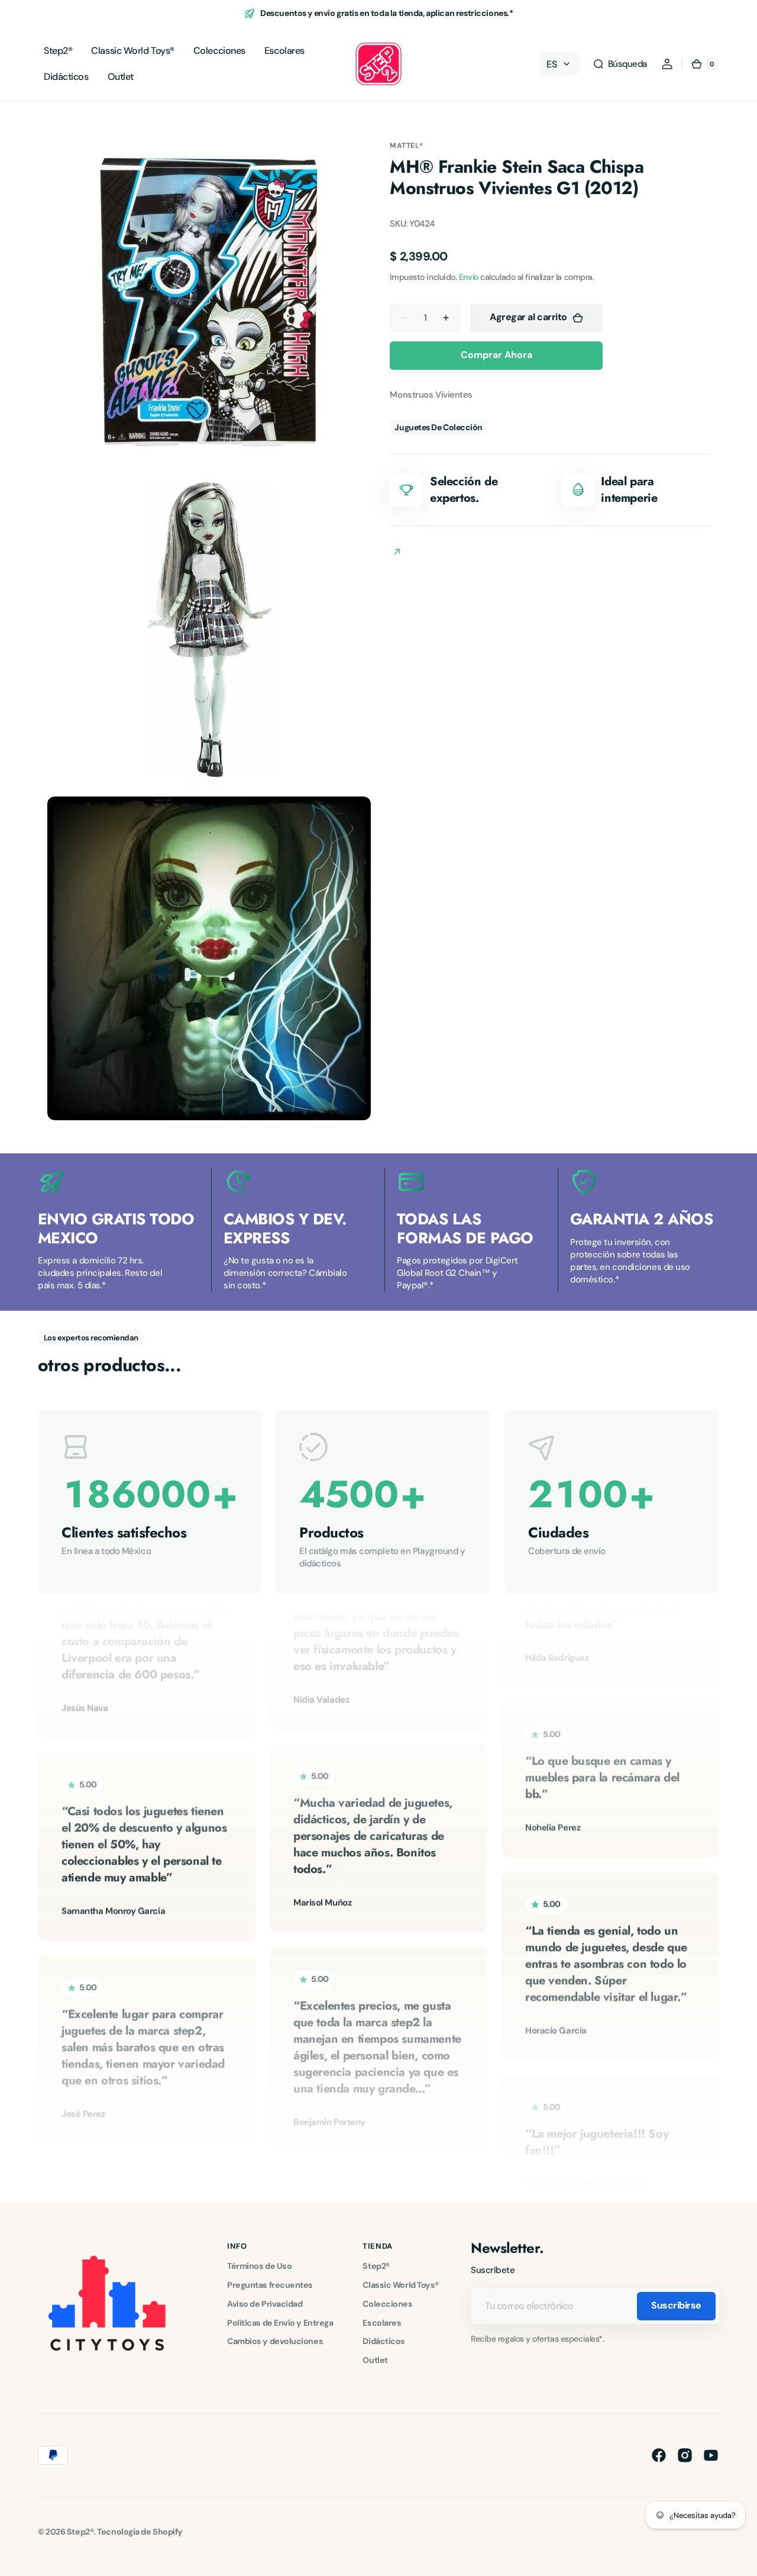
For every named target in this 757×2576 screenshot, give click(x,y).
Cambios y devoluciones (275, 2341)
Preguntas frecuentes (270, 2285)
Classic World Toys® (400, 2285)
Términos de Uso (259, 2266)
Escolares (382, 2323)
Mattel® (406, 146)
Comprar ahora (496, 355)
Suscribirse (676, 2305)
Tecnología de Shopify (140, 2532)
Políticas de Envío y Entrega (280, 2323)
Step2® (376, 2266)
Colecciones (387, 2304)
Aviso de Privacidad (265, 2304)
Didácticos (384, 2341)
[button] (620, 64)
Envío (469, 277)
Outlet (375, 2360)
